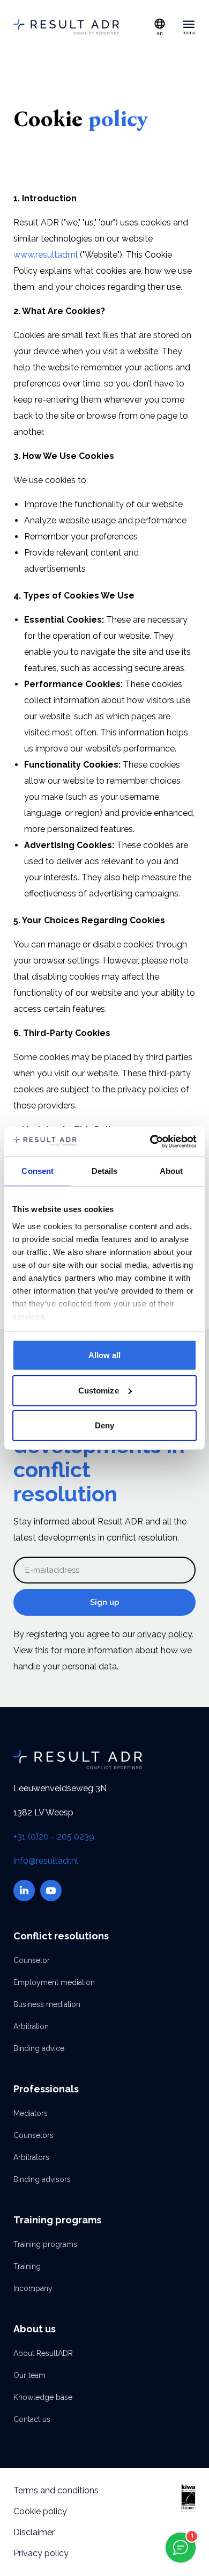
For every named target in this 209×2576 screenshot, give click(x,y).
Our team (29, 2375)
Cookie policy (40, 2511)
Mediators (31, 2113)
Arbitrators (31, 2157)
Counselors (33, 2135)
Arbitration (31, 2026)
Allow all (105, 1355)
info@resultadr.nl (46, 1861)
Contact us (32, 2419)
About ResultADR (43, 2353)
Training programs (45, 2244)
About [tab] (171, 1171)
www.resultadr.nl (46, 255)
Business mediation (47, 2004)
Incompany (33, 2288)
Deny (104, 1425)
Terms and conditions (56, 2490)
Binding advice (39, 2048)
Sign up (105, 1602)
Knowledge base (43, 2397)
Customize (99, 1390)
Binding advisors (42, 2179)
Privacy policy (41, 2553)
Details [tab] (105, 1171)
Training (27, 2266)
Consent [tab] (38, 1171)
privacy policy (165, 1634)
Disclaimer (34, 2532)
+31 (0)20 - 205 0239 (54, 1837)
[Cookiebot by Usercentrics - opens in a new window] (150, 1141)
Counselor (32, 1960)
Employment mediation (54, 1982)
